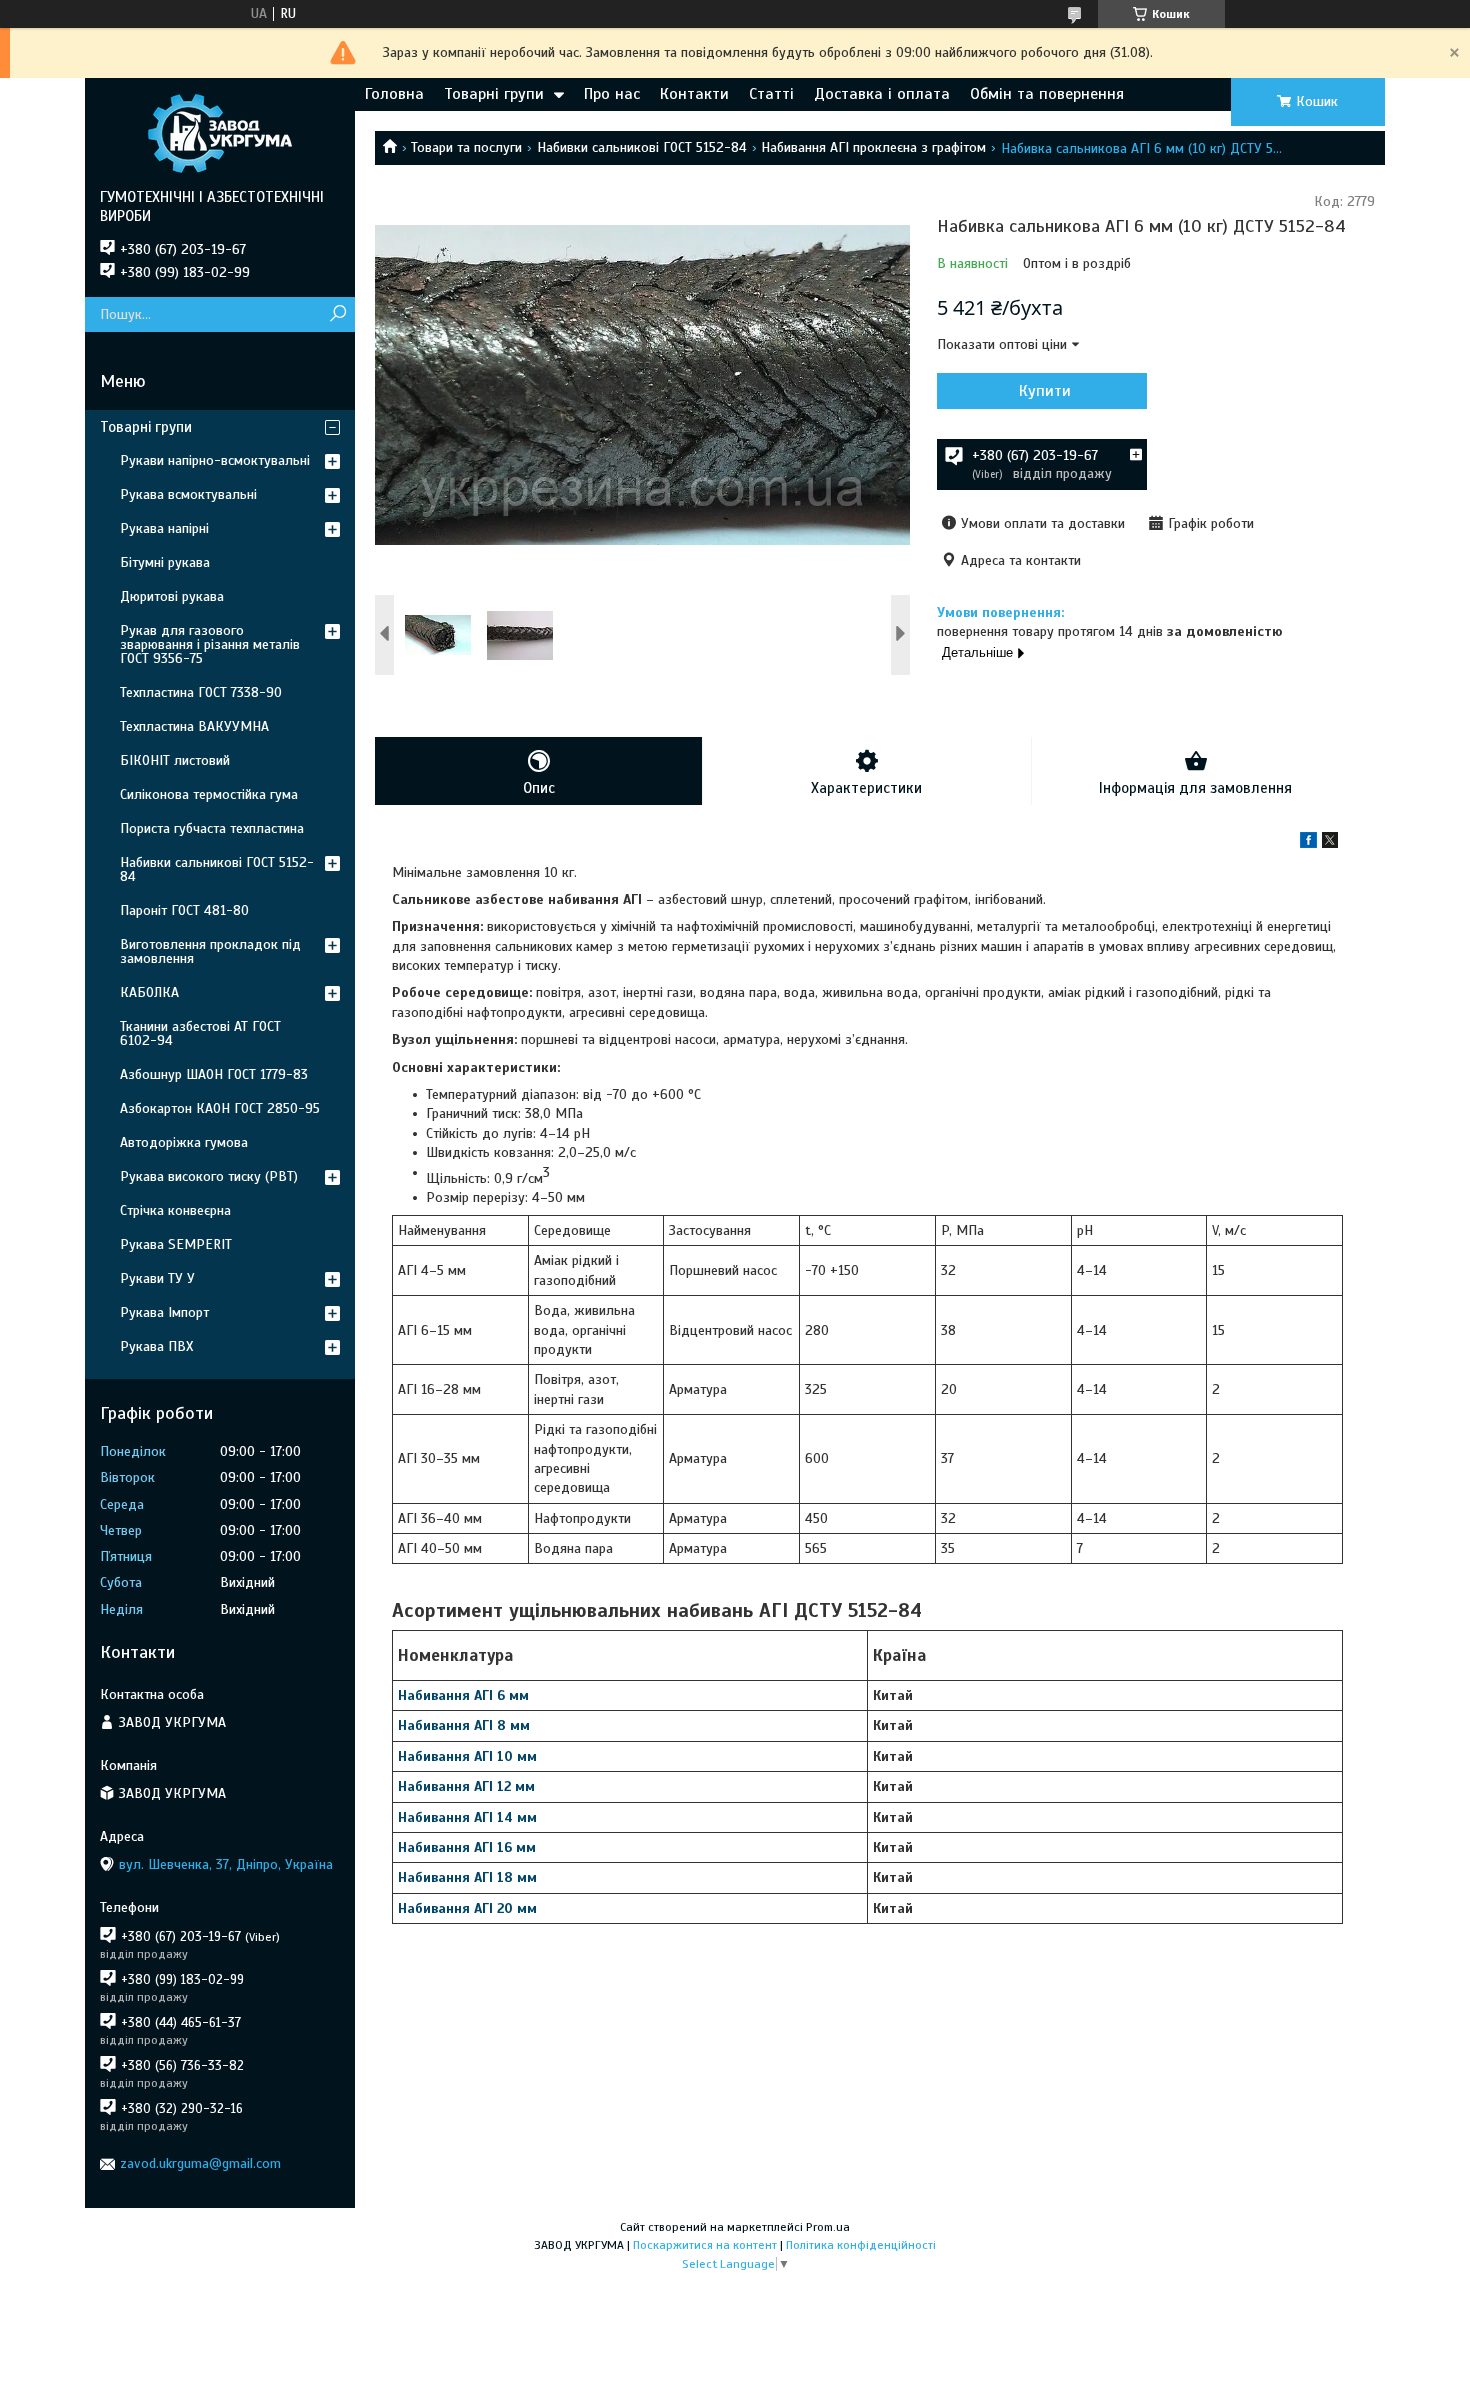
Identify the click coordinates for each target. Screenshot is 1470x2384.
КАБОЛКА (149, 992)
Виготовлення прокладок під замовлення (210, 951)
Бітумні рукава (165, 562)
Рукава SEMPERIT (176, 1244)
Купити (1045, 391)
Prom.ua (828, 2227)
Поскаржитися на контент (705, 2245)
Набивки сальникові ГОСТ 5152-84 (642, 147)
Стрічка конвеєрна (175, 1210)
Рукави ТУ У (157, 1278)
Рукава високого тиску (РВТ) (209, 1176)
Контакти (694, 94)
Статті (771, 94)
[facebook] (1308, 843)
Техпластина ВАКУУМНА (194, 726)
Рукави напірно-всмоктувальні (215, 460)
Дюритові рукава (172, 596)
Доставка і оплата (882, 94)
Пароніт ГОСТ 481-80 (184, 910)
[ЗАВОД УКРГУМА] (220, 133)
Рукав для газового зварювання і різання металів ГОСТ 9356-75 (210, 644)
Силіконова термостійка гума (209, 794)
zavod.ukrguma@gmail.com (200, 2163)
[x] (1330, 843)
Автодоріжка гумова (184, 1142)
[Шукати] (337, 314)
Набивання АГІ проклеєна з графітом (873, 147)
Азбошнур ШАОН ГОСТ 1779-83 (214, 1074)
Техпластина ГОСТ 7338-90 (201, 692)
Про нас (612, 94)
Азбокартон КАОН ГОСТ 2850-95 (220, 1108)
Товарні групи (494, 94)
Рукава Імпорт (164, 1312)
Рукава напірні (164, 528)
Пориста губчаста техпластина (212, 828)
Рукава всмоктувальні (188, 494)
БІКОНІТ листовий (175, 760)
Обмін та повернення (1047, 94)
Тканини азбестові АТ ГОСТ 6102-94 (200, 1033)
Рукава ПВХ (156, 1346)
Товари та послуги (466, 147)
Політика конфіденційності (861, 2245)
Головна (394, 94)
